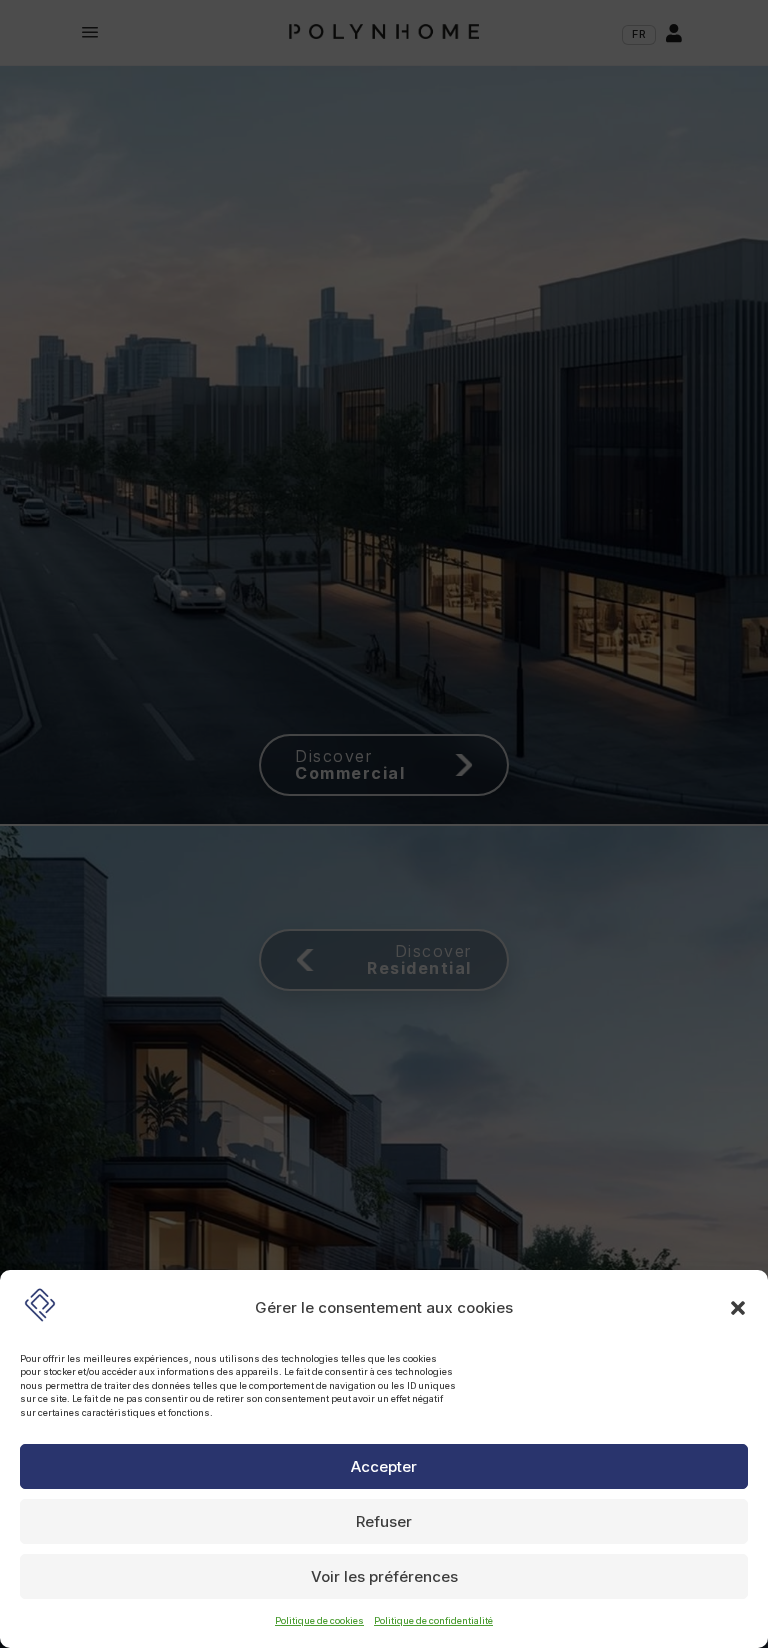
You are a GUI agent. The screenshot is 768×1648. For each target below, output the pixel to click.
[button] (738, 1308)
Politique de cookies (319, 1620)
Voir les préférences (384, 1576)
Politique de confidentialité (433, 1620)
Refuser (384, 1521)
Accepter (384, 1466)
